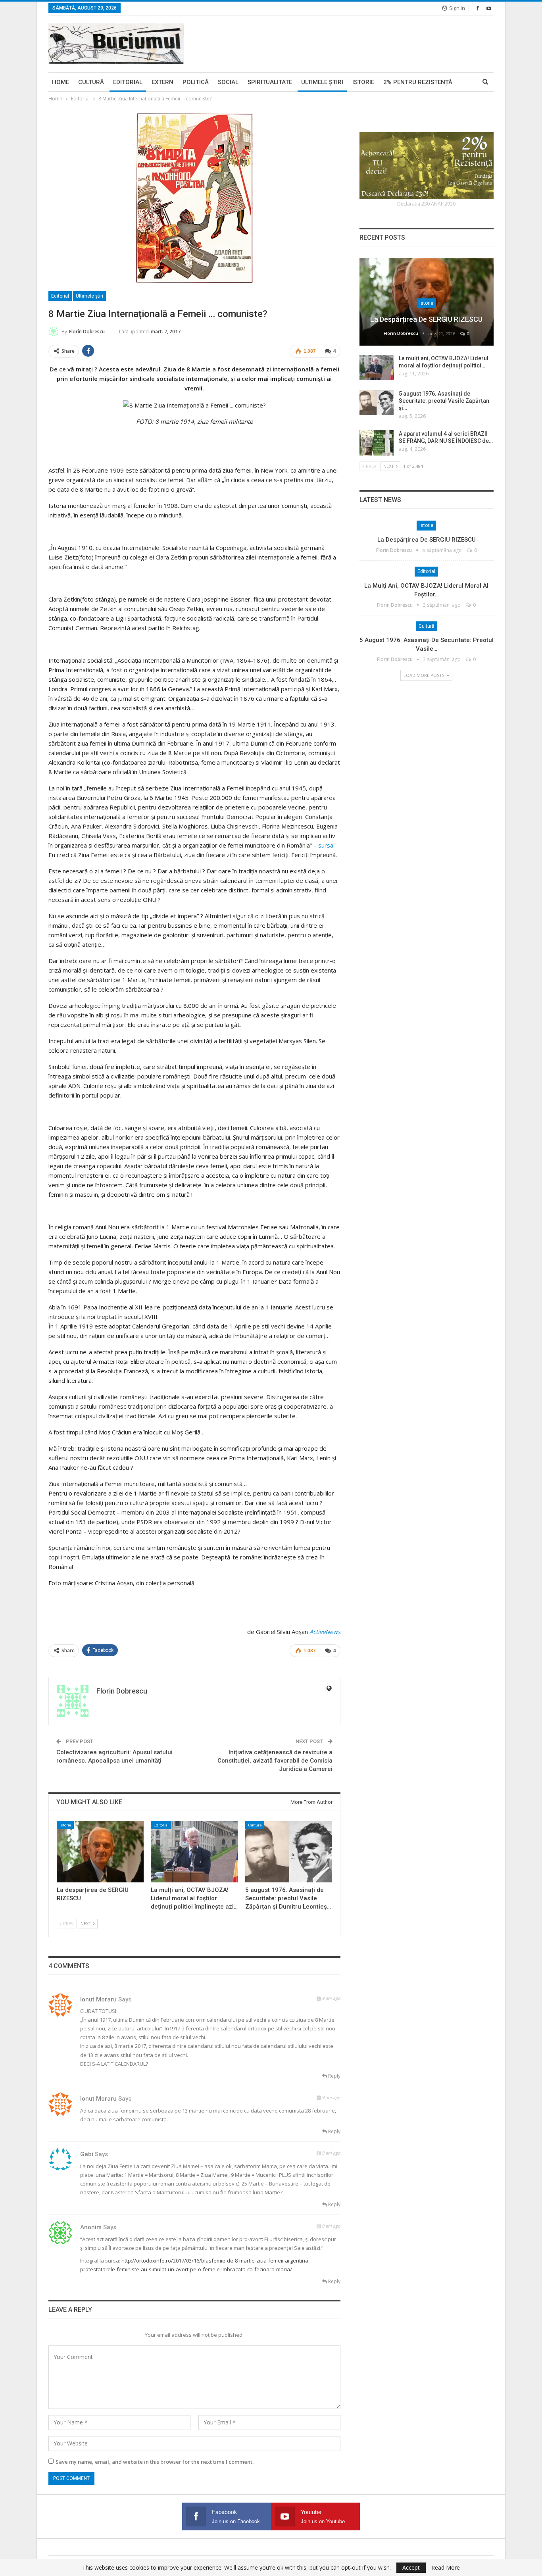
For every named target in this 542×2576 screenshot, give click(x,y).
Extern (162, 82)
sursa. (326, 845)
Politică (196, 82)
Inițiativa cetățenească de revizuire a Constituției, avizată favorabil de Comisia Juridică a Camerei (275, 1761)
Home (61, 82)
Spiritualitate (270, 82)
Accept (411, 2567)
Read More (446, 2568)
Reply (334, 2076)
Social (228, 82)
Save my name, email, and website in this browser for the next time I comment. (155, 2462)
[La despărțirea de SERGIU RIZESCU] (100, 1852)
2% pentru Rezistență (418, 82)
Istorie (363, 82)
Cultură (91, 82)
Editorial (128, 82)
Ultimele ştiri (322, 82)
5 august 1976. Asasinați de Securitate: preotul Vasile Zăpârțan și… (444, 401)
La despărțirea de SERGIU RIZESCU (426, 319)
